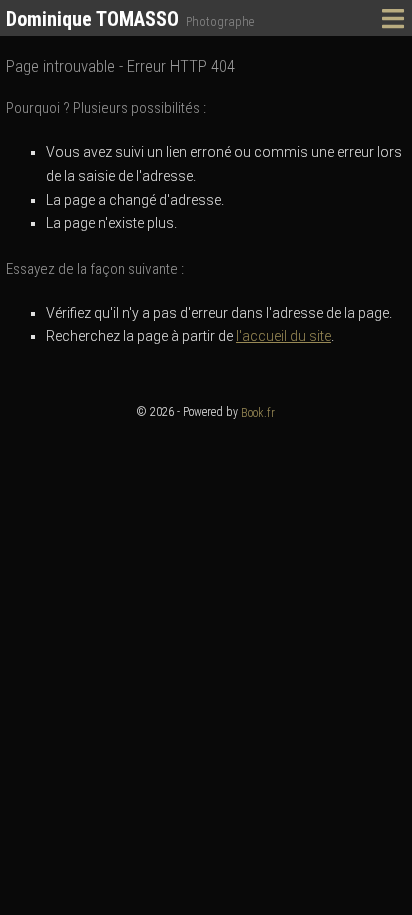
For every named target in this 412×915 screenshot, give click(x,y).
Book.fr (258, 413)
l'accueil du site (283, 336)
